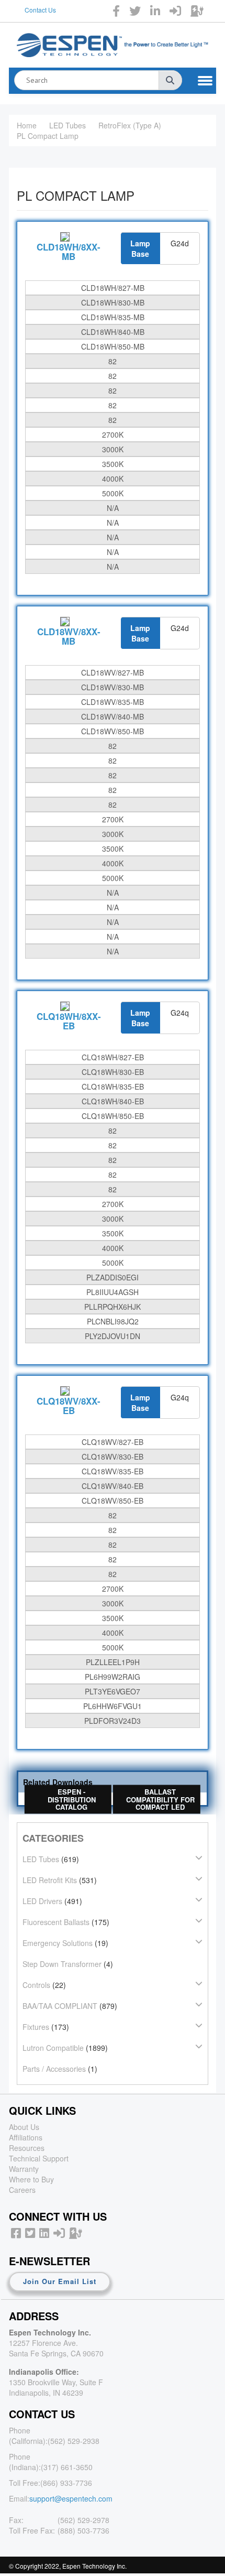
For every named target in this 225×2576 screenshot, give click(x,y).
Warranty (24, 2169)
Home (27, 125)
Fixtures (36, 2027)
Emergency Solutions (58, 1943)
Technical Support (39, 2158)
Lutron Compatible (53, 2048)
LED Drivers (42, 1901)
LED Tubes (67, 125)
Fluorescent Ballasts (56, 1922)
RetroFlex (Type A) (130, 125)
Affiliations (26, 2137)
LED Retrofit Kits (50, 1880)
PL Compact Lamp (48, 136)
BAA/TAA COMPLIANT (60, 2006)
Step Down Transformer (62, 1964)
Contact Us (40, 10)
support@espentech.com (71, 2498)
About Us (24, 2127)
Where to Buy (31, 2179)
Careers (22, 2190)
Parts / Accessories (54, 2069)
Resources (27, 2148)
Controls (36, 1985)
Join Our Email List (60, 2281)
